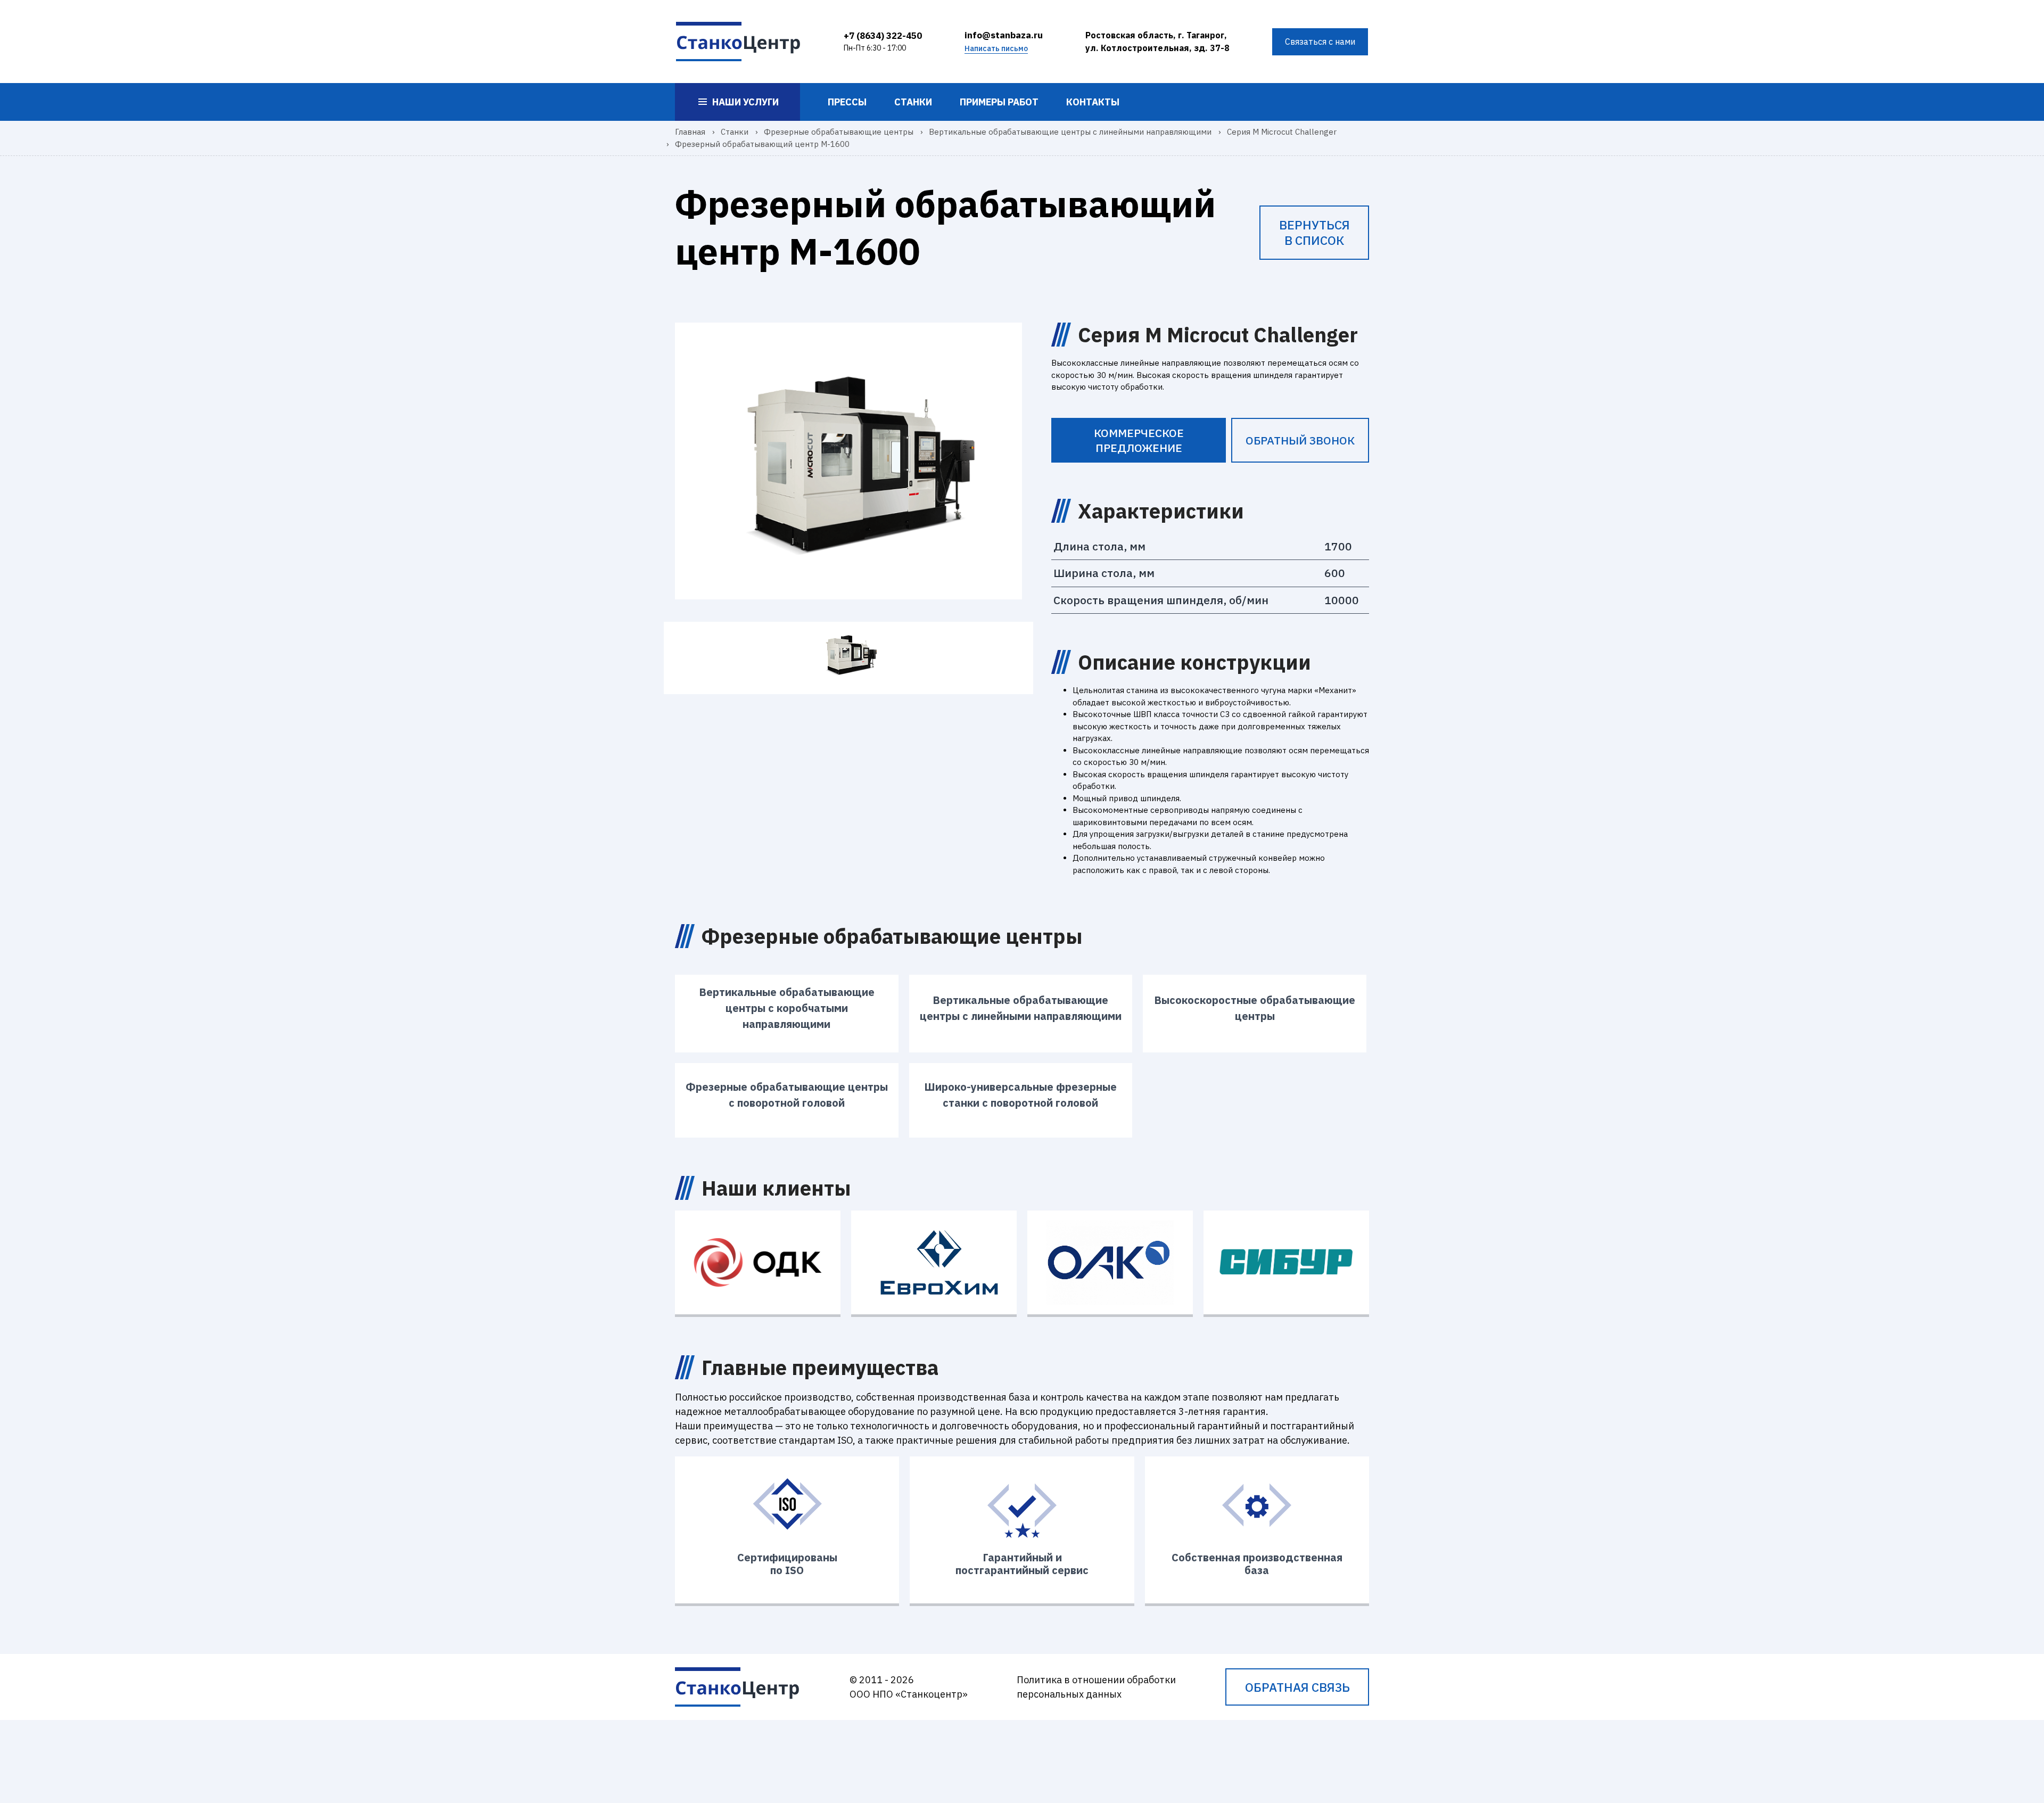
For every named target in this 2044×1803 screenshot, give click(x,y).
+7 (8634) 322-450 (883, 36)
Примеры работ (999, 102)
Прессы (847, 102)
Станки (913, 102)
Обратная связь (1297, 1687)
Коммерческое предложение (1139, 440)
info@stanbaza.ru (1004, 35)
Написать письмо (996, 48)
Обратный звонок (1300, 440)
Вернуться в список (1314, 232)
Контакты (1093, 102)
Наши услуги (745, 102)
